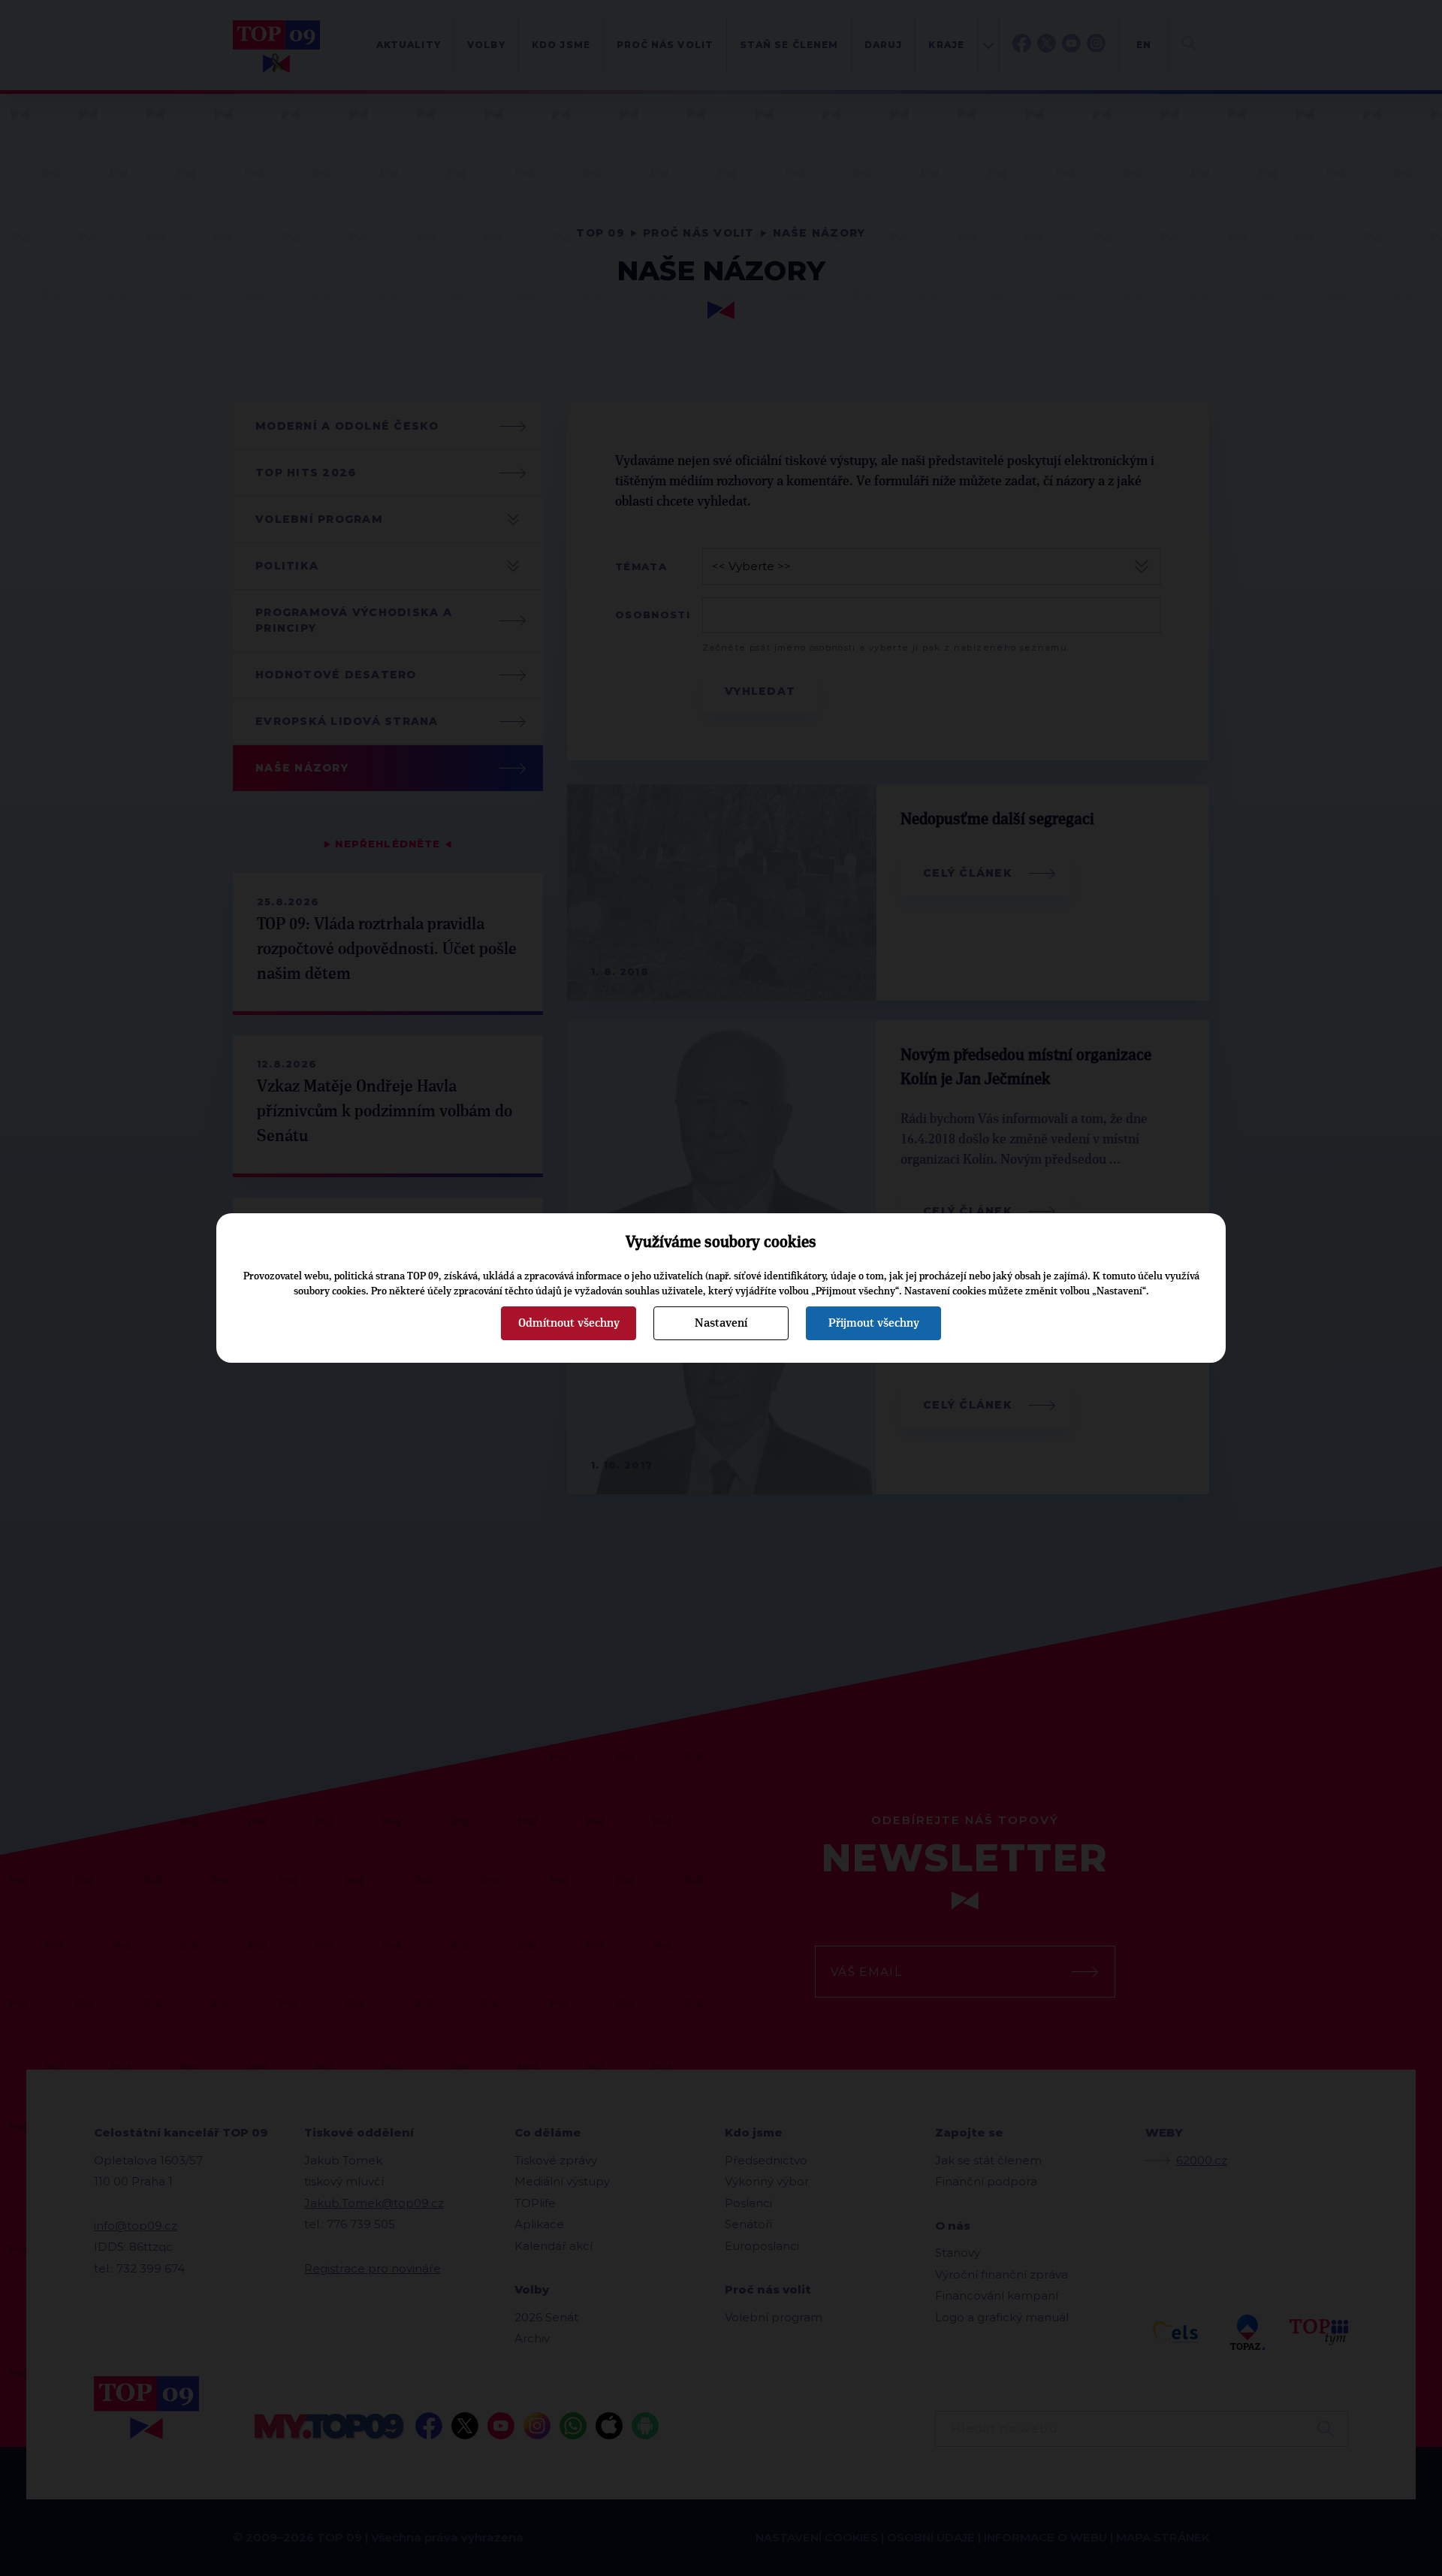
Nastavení (721, 1323)
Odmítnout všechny (569, 1323)
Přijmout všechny (874, 1323)
